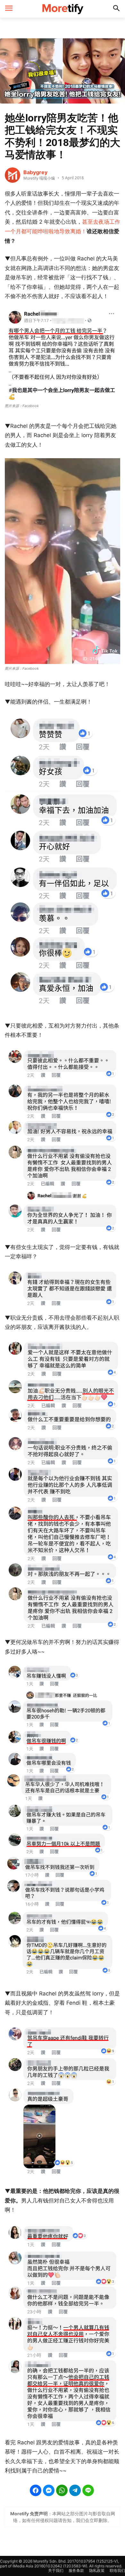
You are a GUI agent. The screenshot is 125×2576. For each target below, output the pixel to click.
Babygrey (35, 172)
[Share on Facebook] (36, 2490)
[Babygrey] (13, 175)
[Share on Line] (88, 2490)
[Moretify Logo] (63, 9)
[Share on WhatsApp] (62, 2490)
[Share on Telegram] (75, 2490)
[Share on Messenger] (49, 2490)
